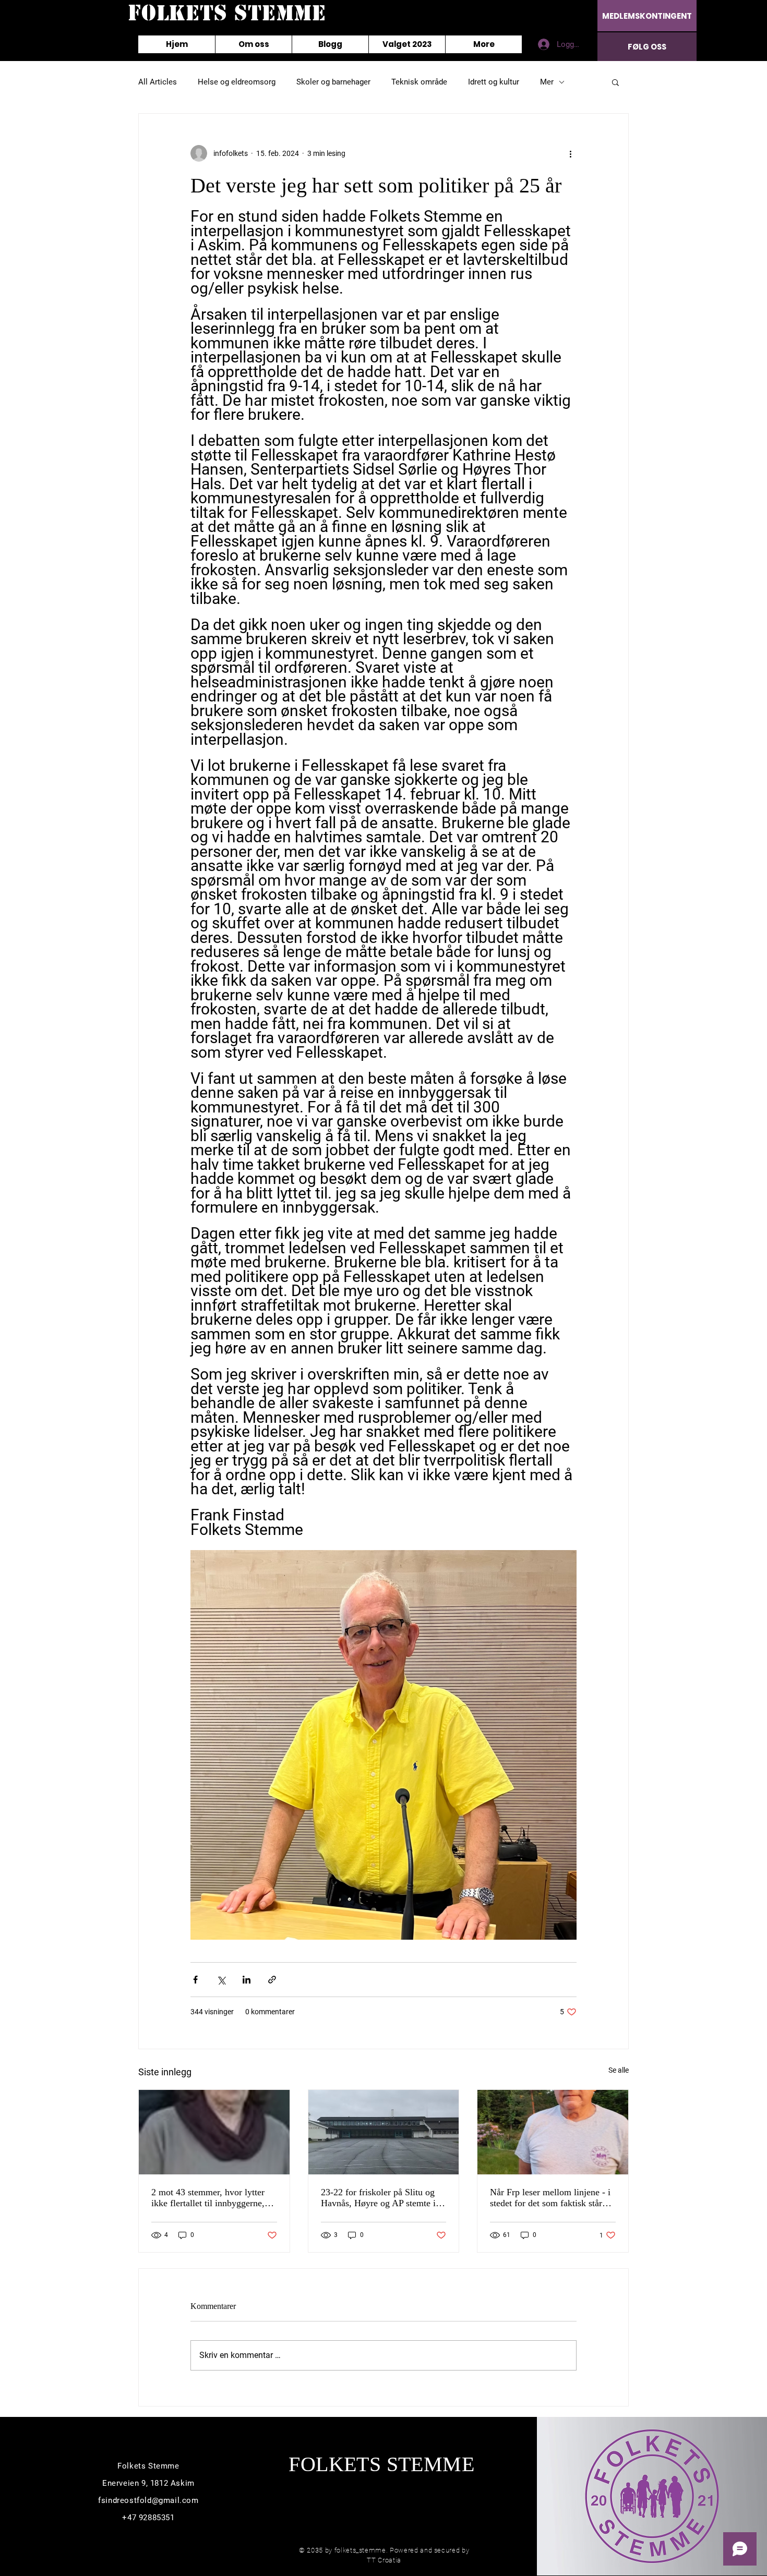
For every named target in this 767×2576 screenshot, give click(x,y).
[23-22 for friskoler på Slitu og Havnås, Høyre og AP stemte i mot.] (384, 2132)
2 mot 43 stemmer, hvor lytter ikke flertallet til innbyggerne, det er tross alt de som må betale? (208, 2198)
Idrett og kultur (494, 82)
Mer (547, 82)
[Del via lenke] (272, 1980)
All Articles (158, 82)
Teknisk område (419, 82)
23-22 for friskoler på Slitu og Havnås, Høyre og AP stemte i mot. (378, 2198)
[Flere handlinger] (570, 153)
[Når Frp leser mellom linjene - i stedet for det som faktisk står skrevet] (553, 2132)
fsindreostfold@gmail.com (148, 2500)
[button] (615, 82)
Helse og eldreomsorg (237, 82)
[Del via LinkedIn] (247, 1980)
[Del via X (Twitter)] (221, 1980)
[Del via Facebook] (195, 1980)
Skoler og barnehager (333, 82)
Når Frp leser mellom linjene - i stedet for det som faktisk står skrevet (550, 2198)
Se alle (619, 2070)
